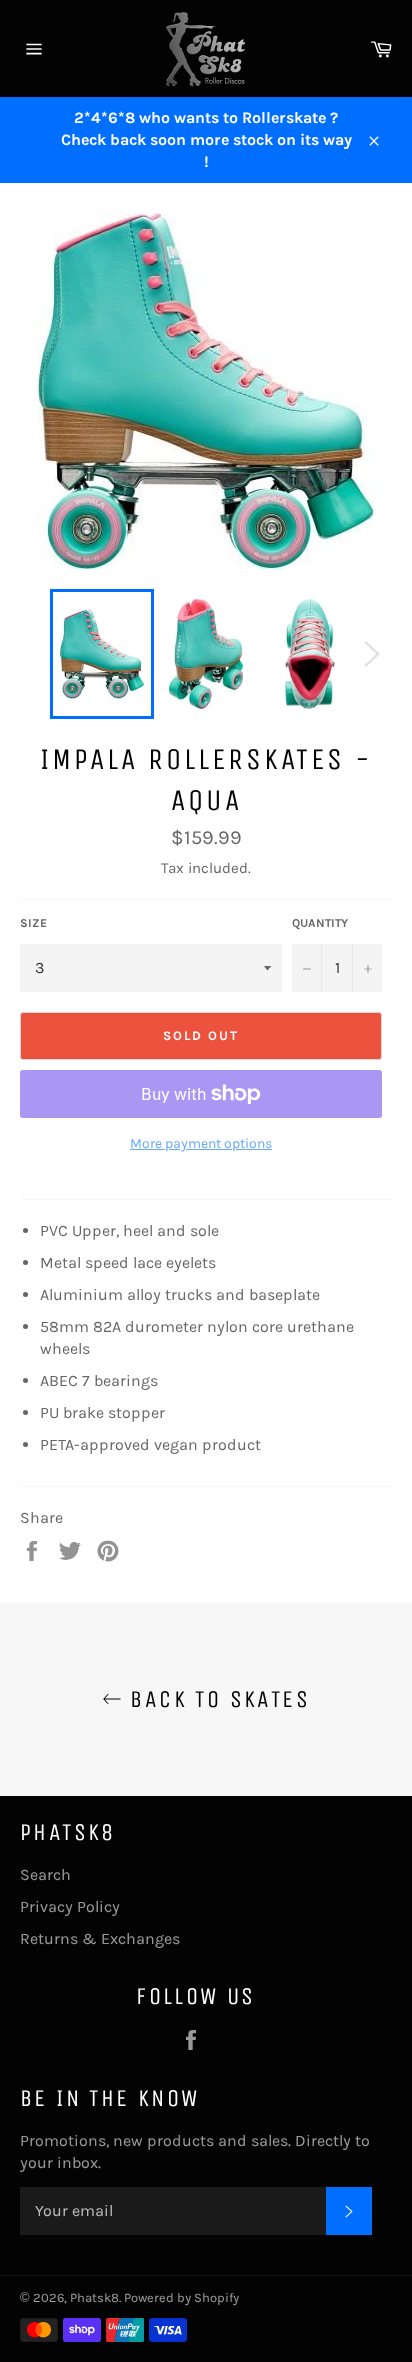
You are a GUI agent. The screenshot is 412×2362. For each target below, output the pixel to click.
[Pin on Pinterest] (108, 1549)
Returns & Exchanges (100, 1938)
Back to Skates (216, 1699)
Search (45, 1874)
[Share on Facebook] (34, 1549)
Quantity (320, 923)
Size (33, 923)
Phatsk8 (94, 2297)
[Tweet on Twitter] (72, 1549)
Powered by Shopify (181, 2297)
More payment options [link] (201, 1143)
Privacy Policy (70, 1906)
